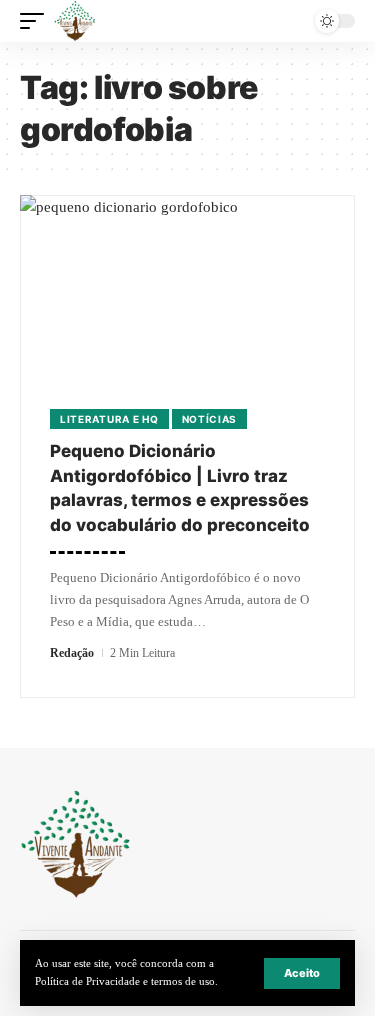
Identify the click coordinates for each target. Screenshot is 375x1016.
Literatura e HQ (109, 419)
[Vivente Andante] (75, 21)
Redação (72, 653)
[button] (302, 973)
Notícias (210, 419)
